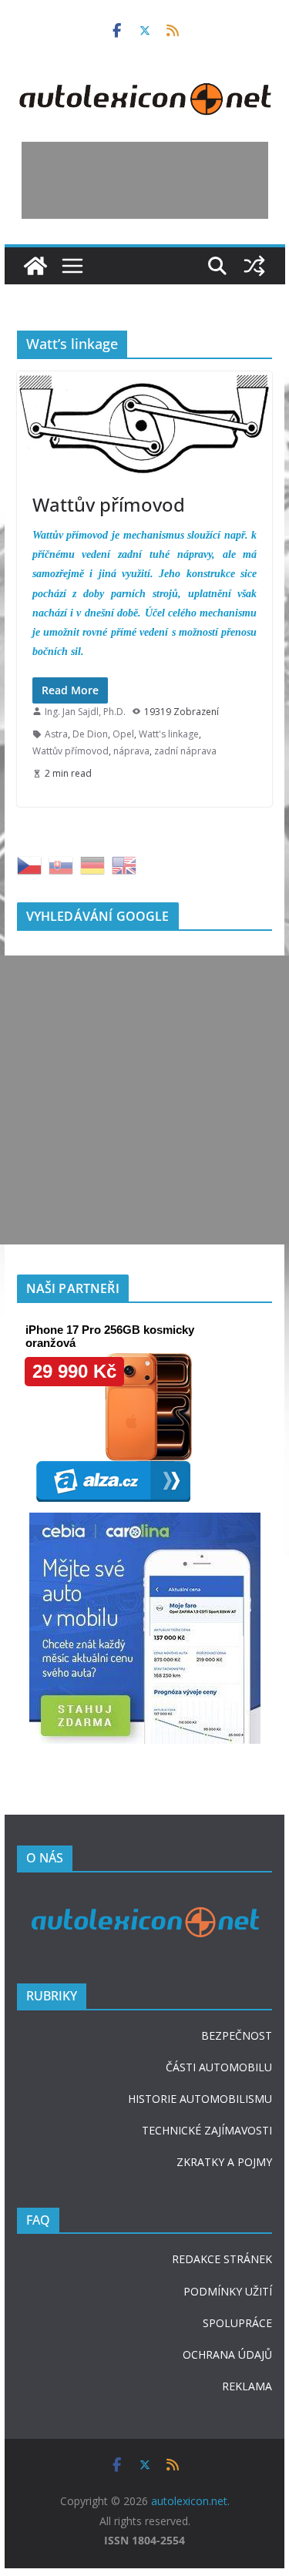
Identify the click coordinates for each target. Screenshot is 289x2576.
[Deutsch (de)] (92, 864)
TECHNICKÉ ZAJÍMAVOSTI (207, 2130)
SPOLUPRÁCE (237, 2323)
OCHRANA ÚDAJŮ (227, 2354)
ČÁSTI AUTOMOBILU (219, 2067)
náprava (131, 751)
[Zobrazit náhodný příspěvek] (254, 266)
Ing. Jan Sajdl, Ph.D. (85, 712)
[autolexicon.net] (35, 266)
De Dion (90, 734)
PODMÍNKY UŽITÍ (228, 2291)
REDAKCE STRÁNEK (222, 2259)
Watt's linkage (169, 734)
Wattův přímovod (109, 504)
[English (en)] (124, 864)
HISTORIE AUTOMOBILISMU (200, 2099)
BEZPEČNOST (237, 2035)
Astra (56, 734)
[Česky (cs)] (29, 864)
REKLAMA (247, 2386)
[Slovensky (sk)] (61, 864)
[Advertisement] (145, 180)
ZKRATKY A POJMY (224, 2162)
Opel (123, 734)
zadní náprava (185, 751)
